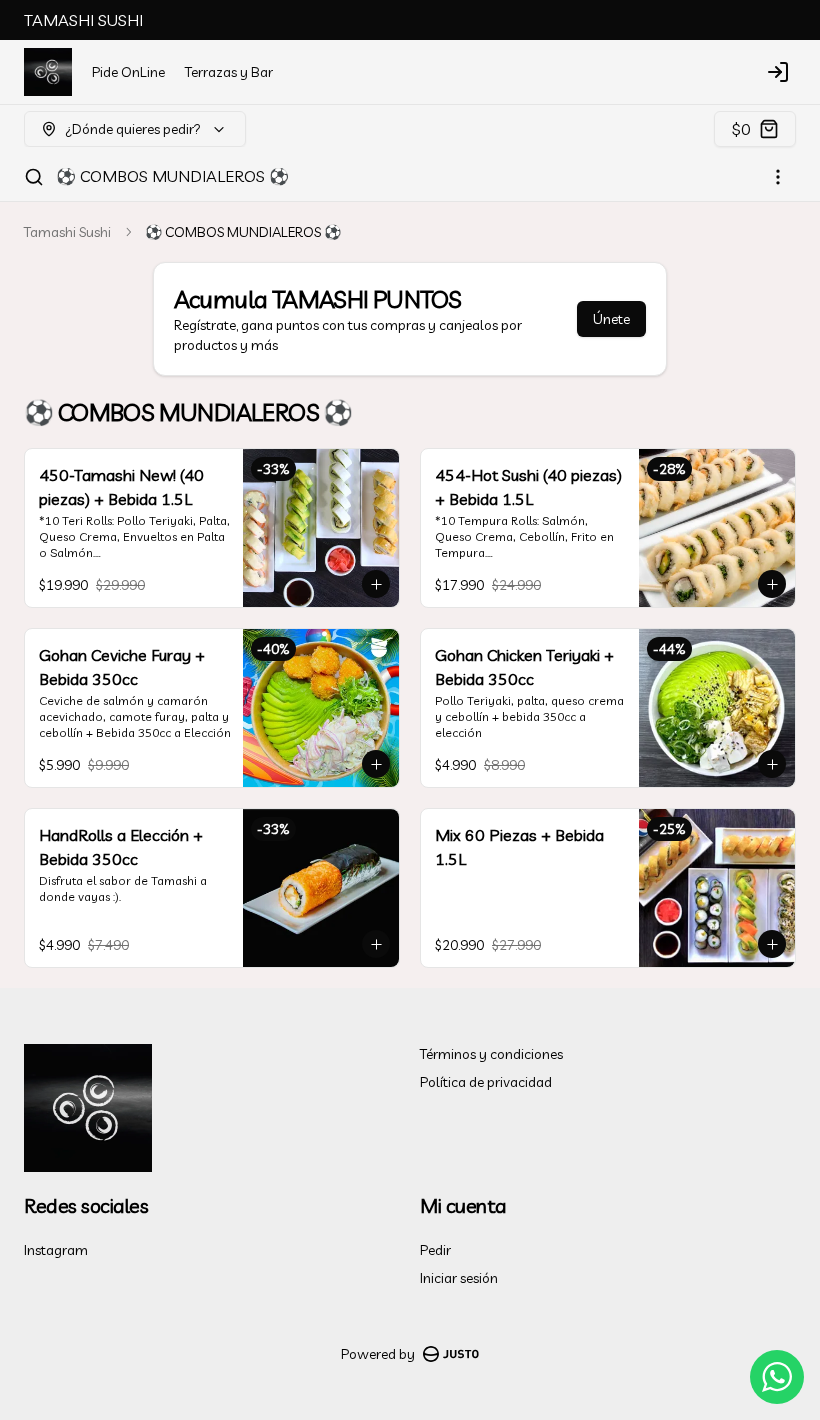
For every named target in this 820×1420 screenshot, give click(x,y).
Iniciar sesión (459, 1278)
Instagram (56, 1250)
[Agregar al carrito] (376, 584)
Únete (611, 319)
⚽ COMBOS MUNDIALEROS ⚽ (172, 176)
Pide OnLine (128, 72)
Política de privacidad (486, 1082)
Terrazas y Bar (229, 72)
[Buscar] (34, 177)
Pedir (435, 1250)
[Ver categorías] (778, 177)
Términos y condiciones (491, 1054)
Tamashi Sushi (67, 232)
